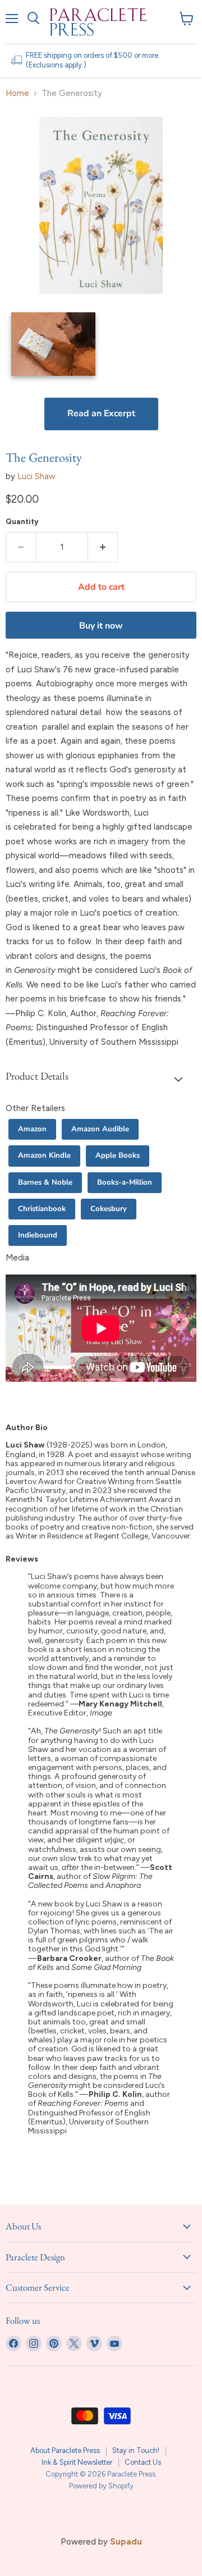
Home (17, 94)
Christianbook (42, 1209)
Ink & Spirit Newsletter (77, 2462)
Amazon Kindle (44, 1155)
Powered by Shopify (101, 2486)
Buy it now (101, 626)
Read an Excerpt (101, 413)
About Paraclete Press (65, 2450)
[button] (101, 1078)
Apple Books (118, 1155)
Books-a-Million (125, 1182)
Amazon (32, 1129)
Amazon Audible (100, 1129)
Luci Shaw (36, 476)
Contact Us (143, 2462)
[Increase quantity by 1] (103, 547)
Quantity (22, 522)
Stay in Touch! (136, 2450)
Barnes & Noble (45, 1182)
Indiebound (38, 1235)
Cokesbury (109, 1209)
